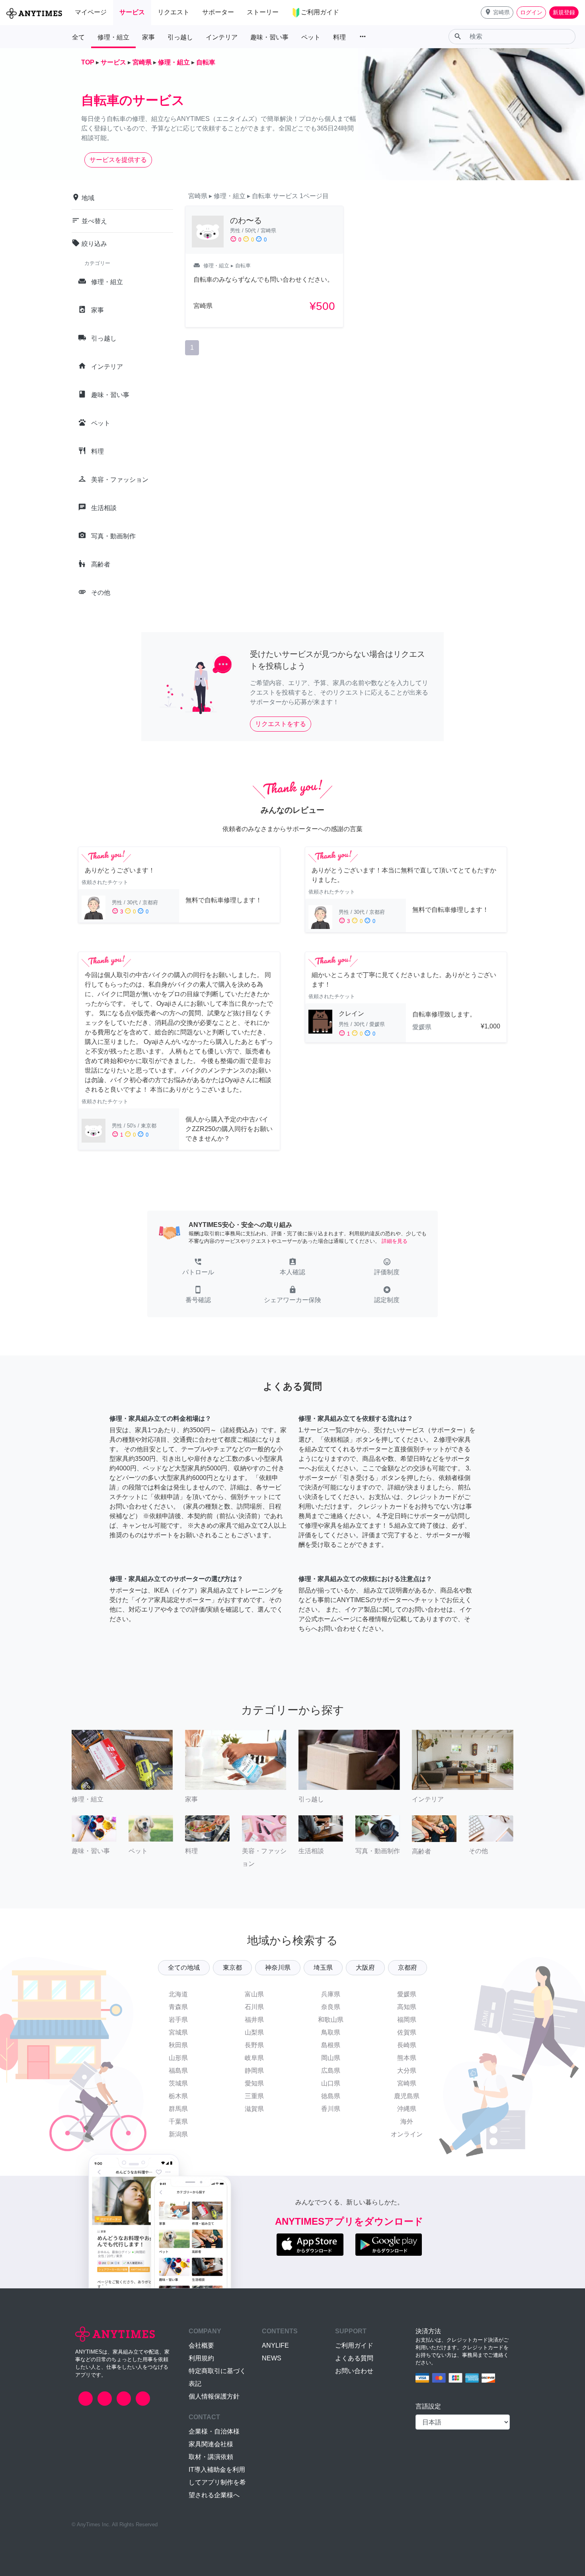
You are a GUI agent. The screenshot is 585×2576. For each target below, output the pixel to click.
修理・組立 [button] (113, 37)
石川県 (254, 2007)
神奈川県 (278, 1968)
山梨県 (254, 2032)
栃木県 (178, 2096)
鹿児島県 (407, 2096)
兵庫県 (331, 1994)
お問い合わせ (354, 2371)
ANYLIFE (275, 2345)
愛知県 (254, 2083)
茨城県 (178, 2083)
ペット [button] (311, 37)
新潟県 (178, 2134)
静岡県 (254, 2071)
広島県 (331, 2071)
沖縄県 (407, 2109)
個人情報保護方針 (214, 2396)
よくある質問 (354, 2358)
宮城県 (178, 2032)
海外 (407, 2121)
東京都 (232, 1968)
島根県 (331, 2045)
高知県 (407, 2007)
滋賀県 (254, 2109)
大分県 (407, 2071)
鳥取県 (331, 2032)
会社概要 (201, 2345)
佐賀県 (407, 2032)
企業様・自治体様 (214, 2431)
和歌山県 (331, 2020)
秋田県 (178, 2045)
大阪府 (365, 1968)
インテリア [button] (222, 37)
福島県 (178, 2071)
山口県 (331, 2083)
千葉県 (178, 2121)
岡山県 (331, 2058)
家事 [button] (148, 37)
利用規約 (201, 2358)
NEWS (272, 2358)
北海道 (178, 1994)
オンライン (407, 2134)
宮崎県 (407, 2083)
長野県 (254, 2045)
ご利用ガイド (354, 2345)
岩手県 (178, 2020)
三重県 (254, 2096)
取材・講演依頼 (211, 2457)
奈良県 (331, 2007)
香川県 (331, 2109)
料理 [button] (339, 37)
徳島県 (331, 2096)
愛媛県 (407, 1994)
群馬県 (178, 2109)
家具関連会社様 (211, 2444)
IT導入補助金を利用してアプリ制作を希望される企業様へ (217, 2482)
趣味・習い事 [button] (269, 37)
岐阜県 (254, 2058)
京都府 (408, 1968)
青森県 (178, 2007)
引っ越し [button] (180, 37)
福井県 (254, 2020)
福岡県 (407, 2020)
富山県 (254, 1994)
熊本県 (407, 2058)
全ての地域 (184, 1968)
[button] (497, 13)
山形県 (178, 2058)
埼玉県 (323, 1968)
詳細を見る (395, 1241)
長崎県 (407, 2045)
